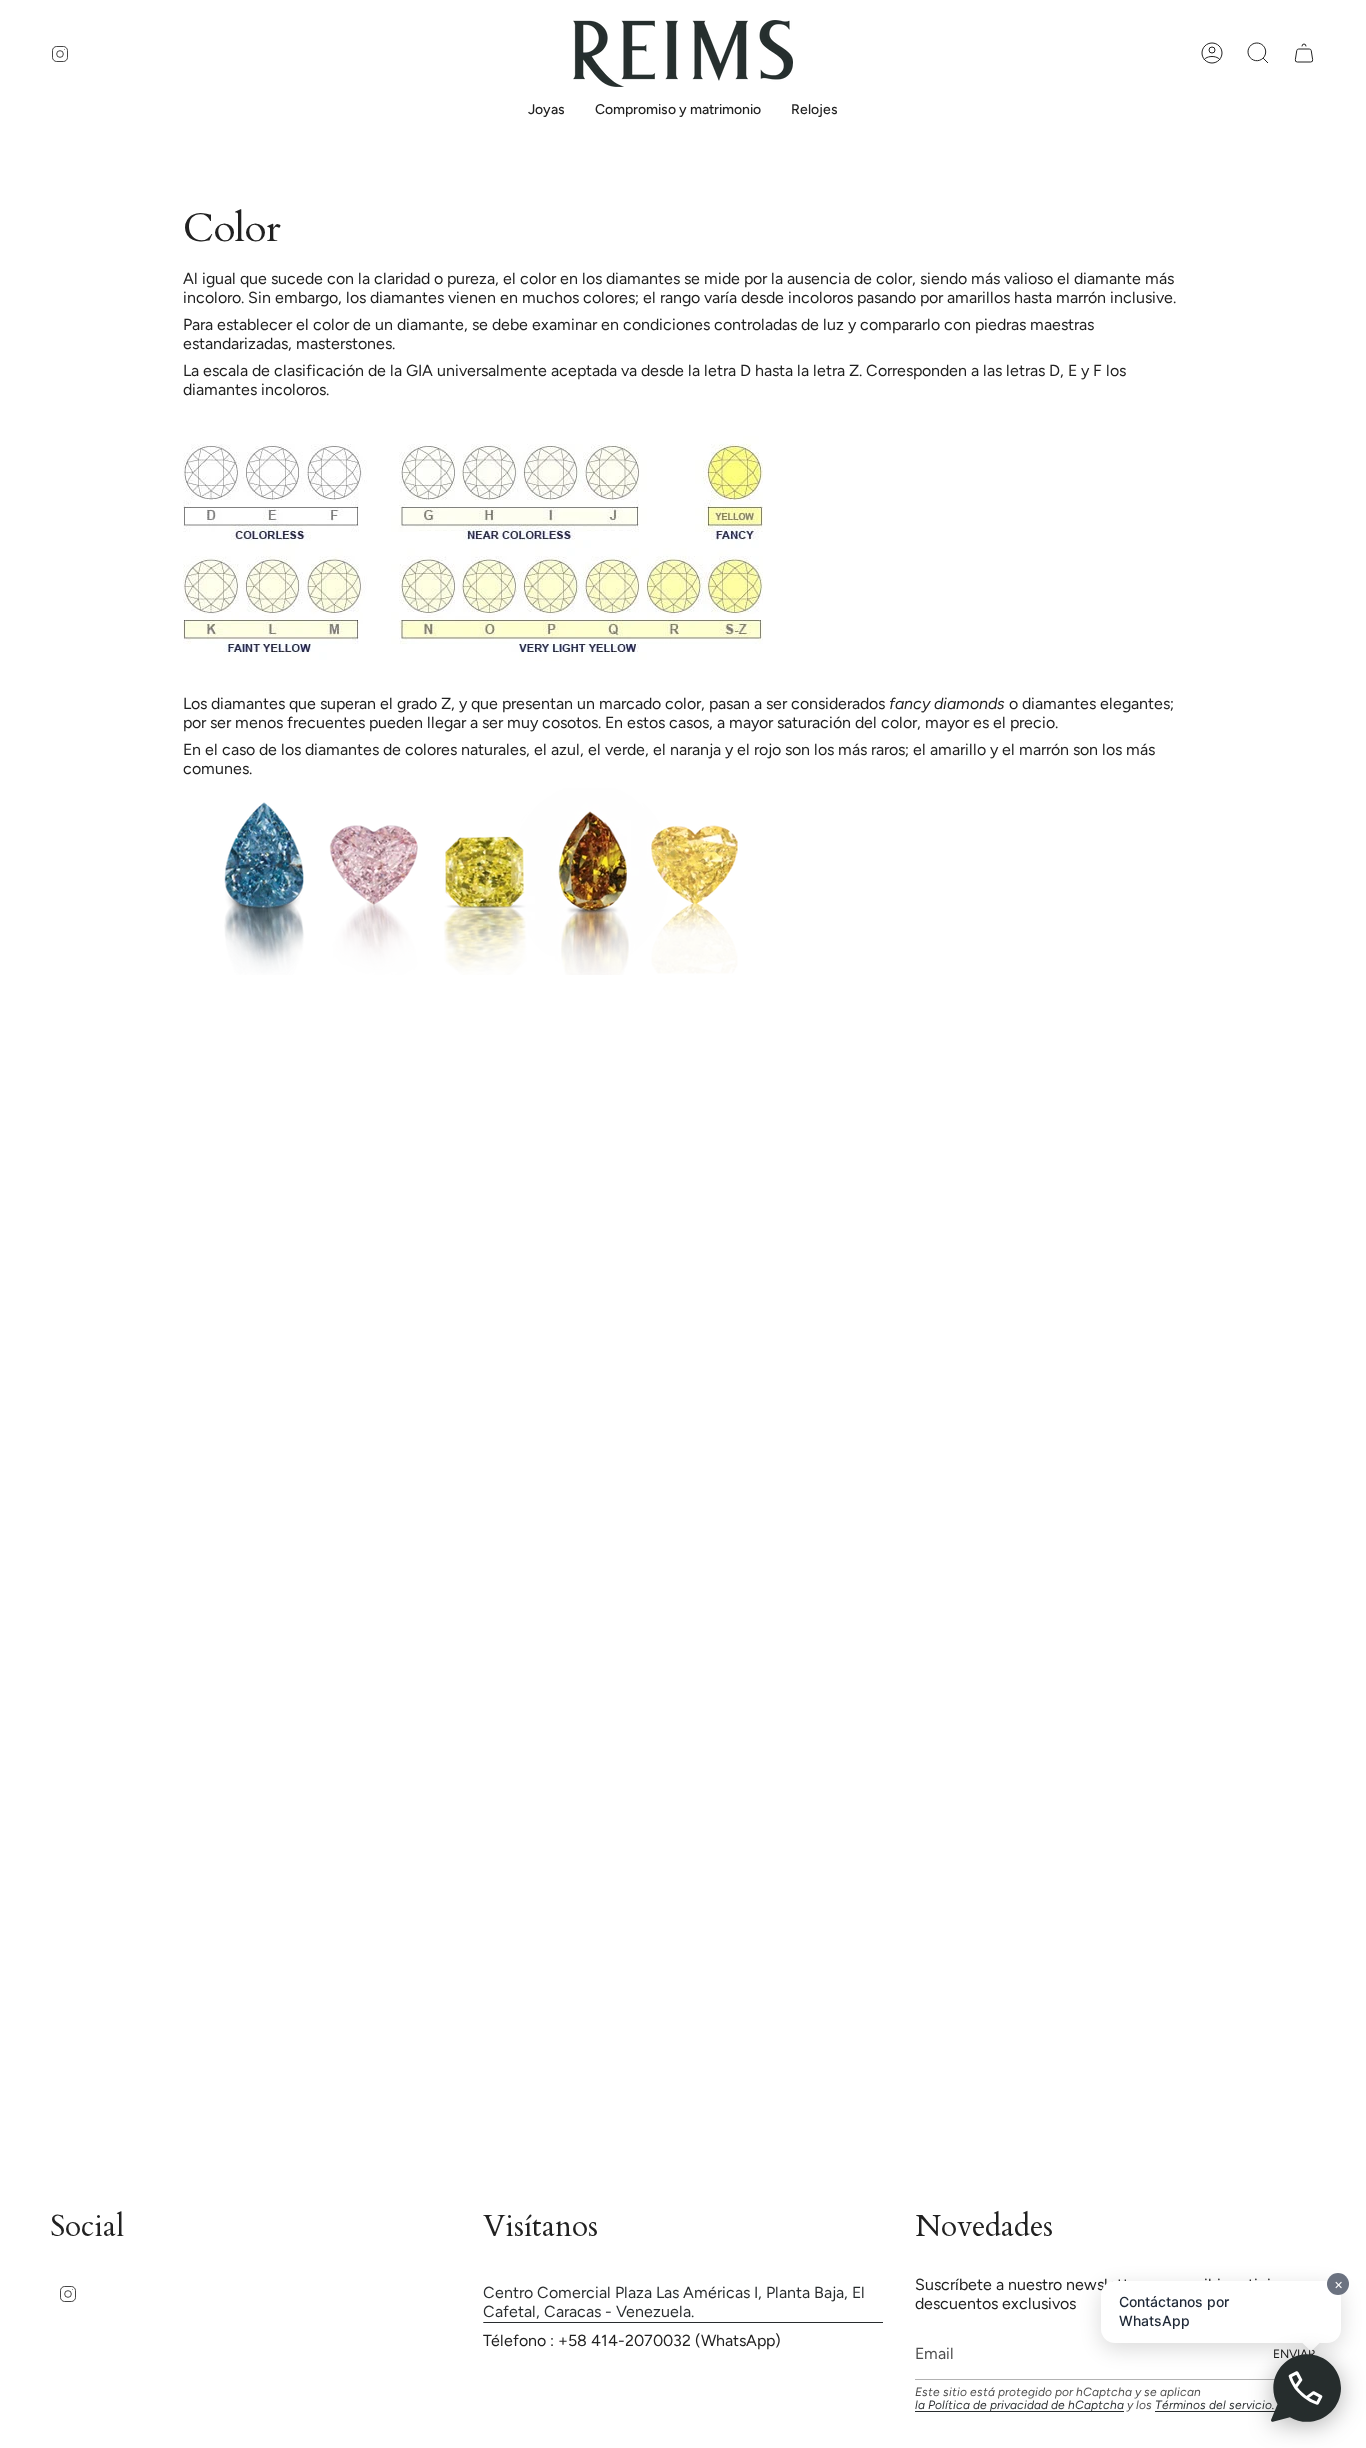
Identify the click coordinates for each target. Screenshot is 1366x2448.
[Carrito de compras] (1304, 53)
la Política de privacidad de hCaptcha (1019, 2405)
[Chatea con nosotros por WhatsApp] (1306, 2388)
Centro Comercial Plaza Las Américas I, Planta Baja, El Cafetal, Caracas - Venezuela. (674, 2302)
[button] (546, 111)
